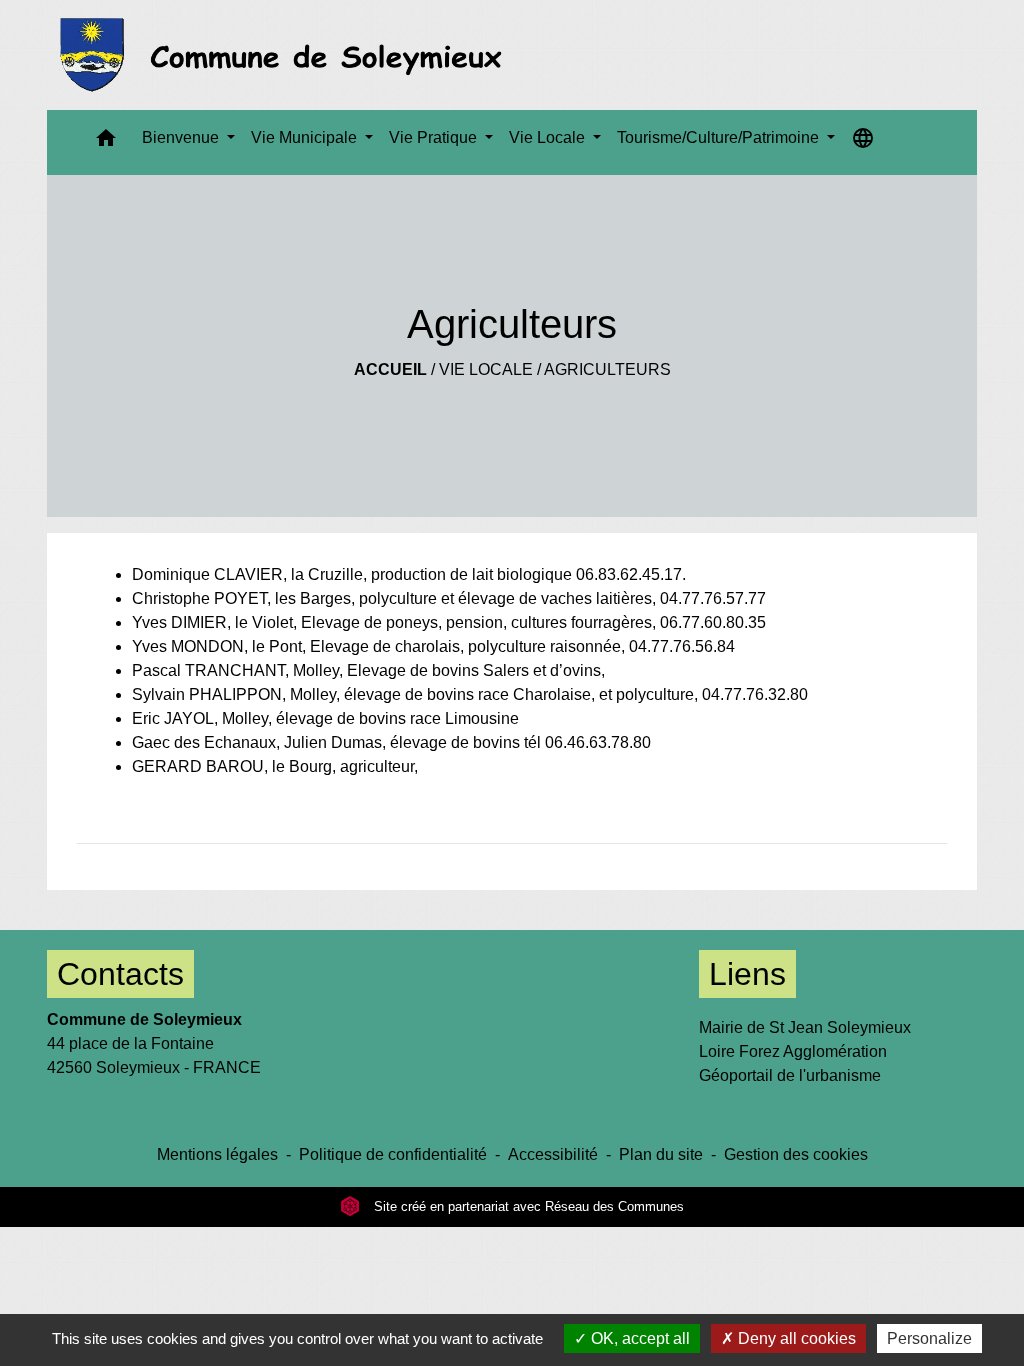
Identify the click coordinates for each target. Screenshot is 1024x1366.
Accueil (390, 369)
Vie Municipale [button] (306, 137)
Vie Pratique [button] (435, 137)
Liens (747, 974)
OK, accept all (638, 1338)
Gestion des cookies (796, 1154)
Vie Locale (486, 369)
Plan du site (661, 1154)
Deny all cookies (795, 1338)
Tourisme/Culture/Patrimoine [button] (720, 137)
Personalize (929, 1338)
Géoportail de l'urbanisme (790, 1075)
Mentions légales (217, 1154)
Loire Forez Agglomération (793, 1051)
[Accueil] (286, 55)
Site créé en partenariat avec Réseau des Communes (527, 1206)
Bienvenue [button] (182, 137)
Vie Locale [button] (549, 137)
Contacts (120, 974)
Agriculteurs (607, 369)
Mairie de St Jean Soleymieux (805, 1027)
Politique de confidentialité (393, 1154)
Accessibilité (553, 1154)
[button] (106, 142)
